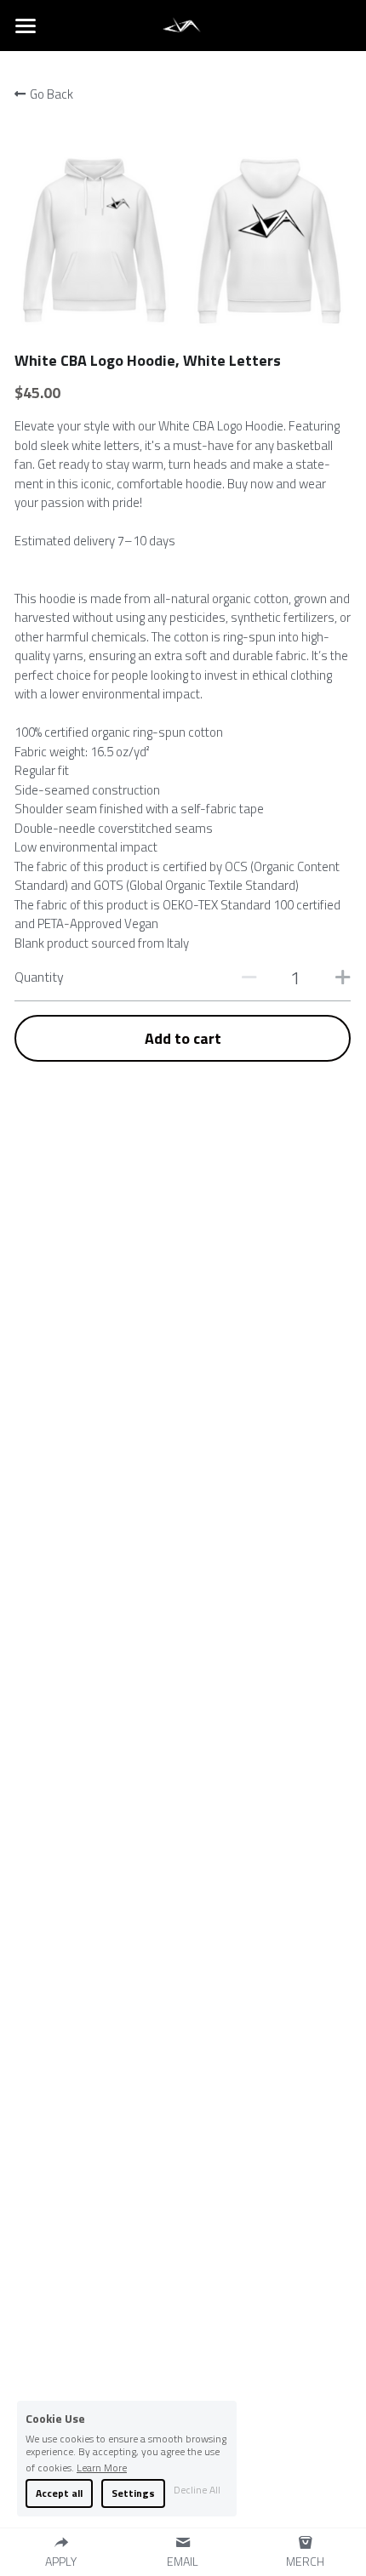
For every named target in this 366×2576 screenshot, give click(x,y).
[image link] (183, 24)
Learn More (102, 2466)
